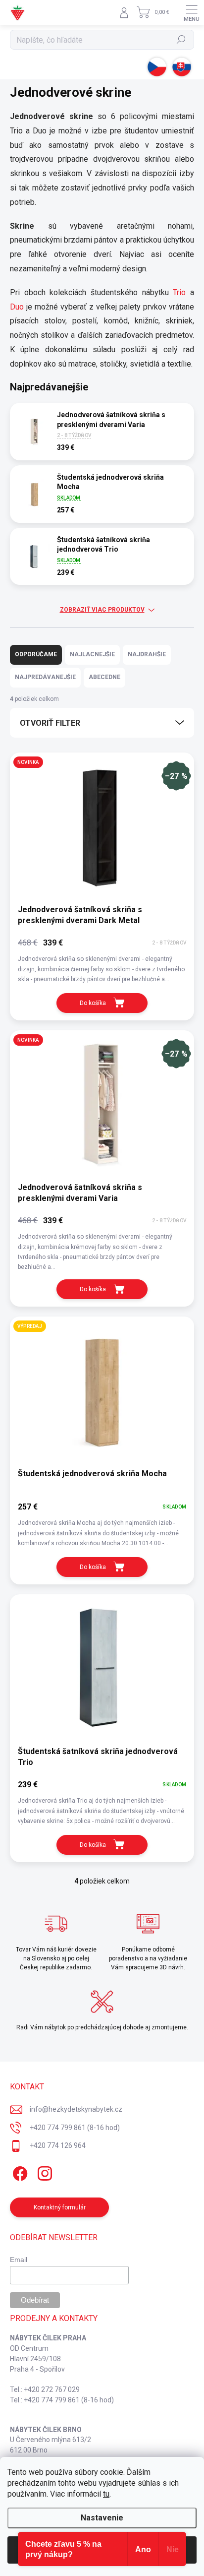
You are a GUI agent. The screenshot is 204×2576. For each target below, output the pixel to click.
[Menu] (192, 12)
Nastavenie (102, 2518)
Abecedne (104, 677)
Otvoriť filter (50, 723)
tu (106, 2494)
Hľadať (181, 40)
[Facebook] (19, 2172)
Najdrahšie (147, 654)
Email (19, 2260)
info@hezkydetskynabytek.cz (76, 2109)
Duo (17, 307)
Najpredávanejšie (45, 677)
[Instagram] (43, 2172)
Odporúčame (36, 654)
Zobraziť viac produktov (102, 610)
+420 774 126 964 (58, 2145)
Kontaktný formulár (60, 2207)
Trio (179, 292)
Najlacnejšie (92, 654)
